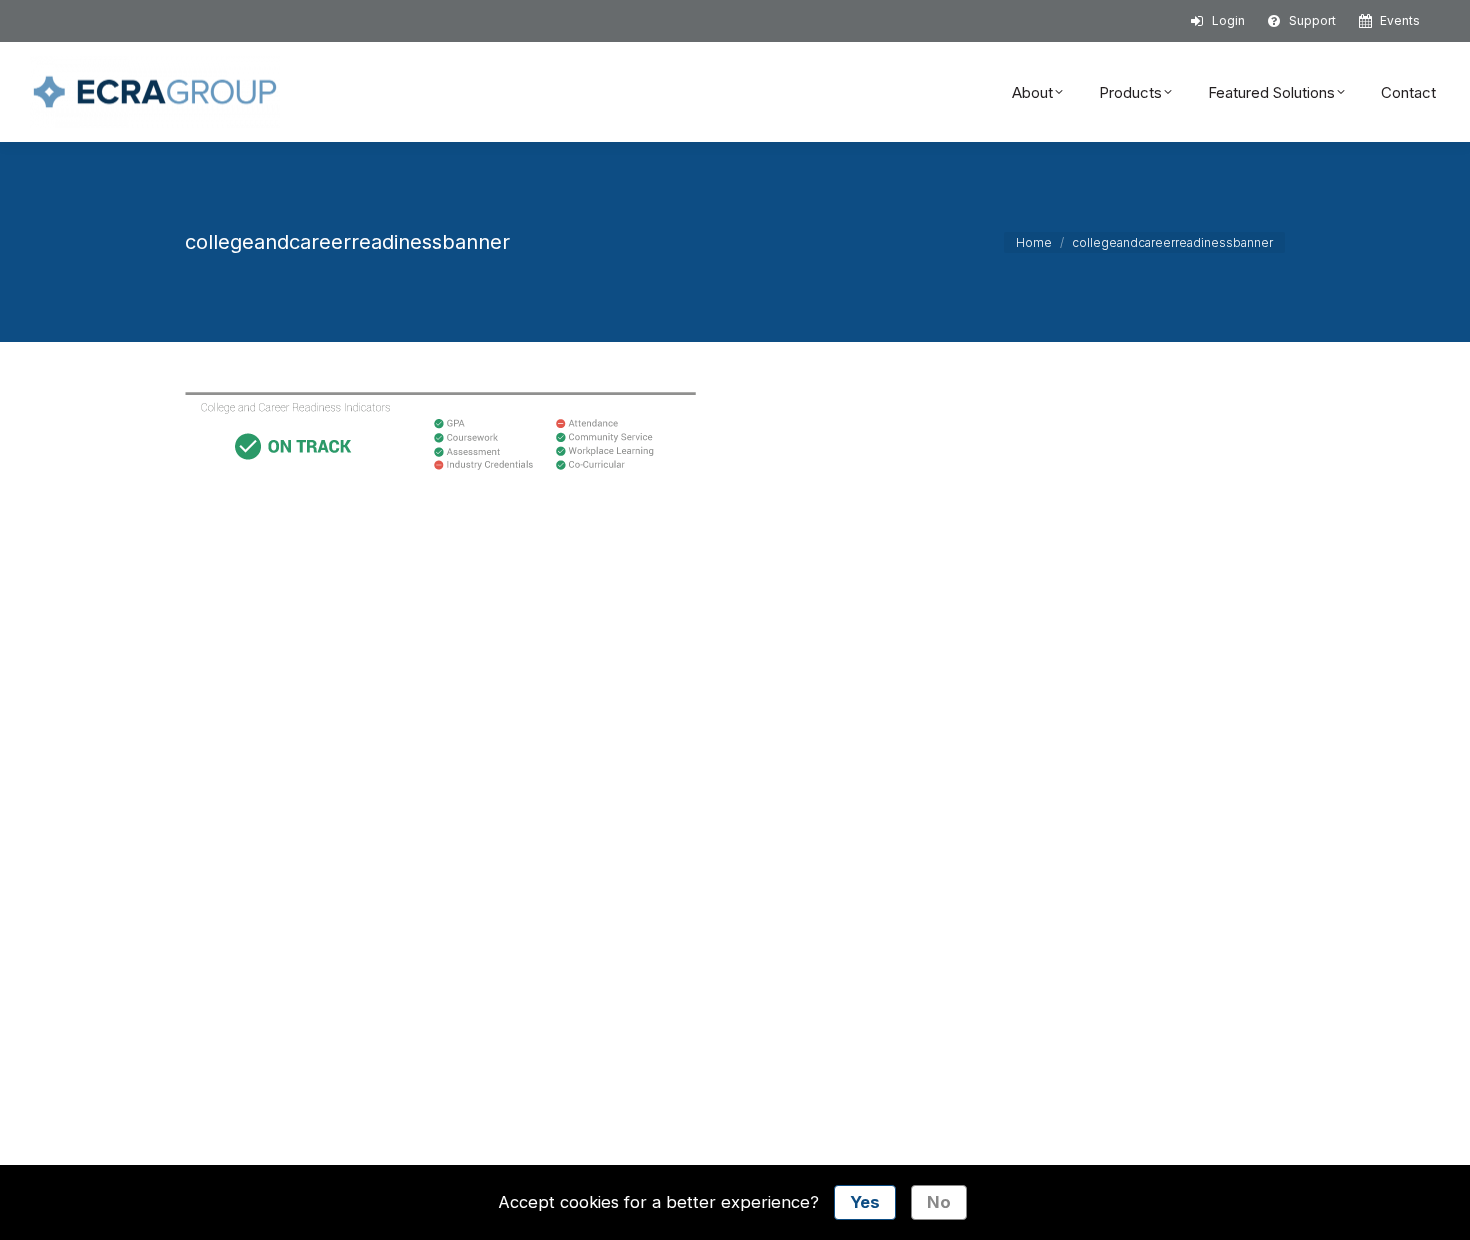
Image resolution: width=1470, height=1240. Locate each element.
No (939, 1202)
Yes (865, 1202)
